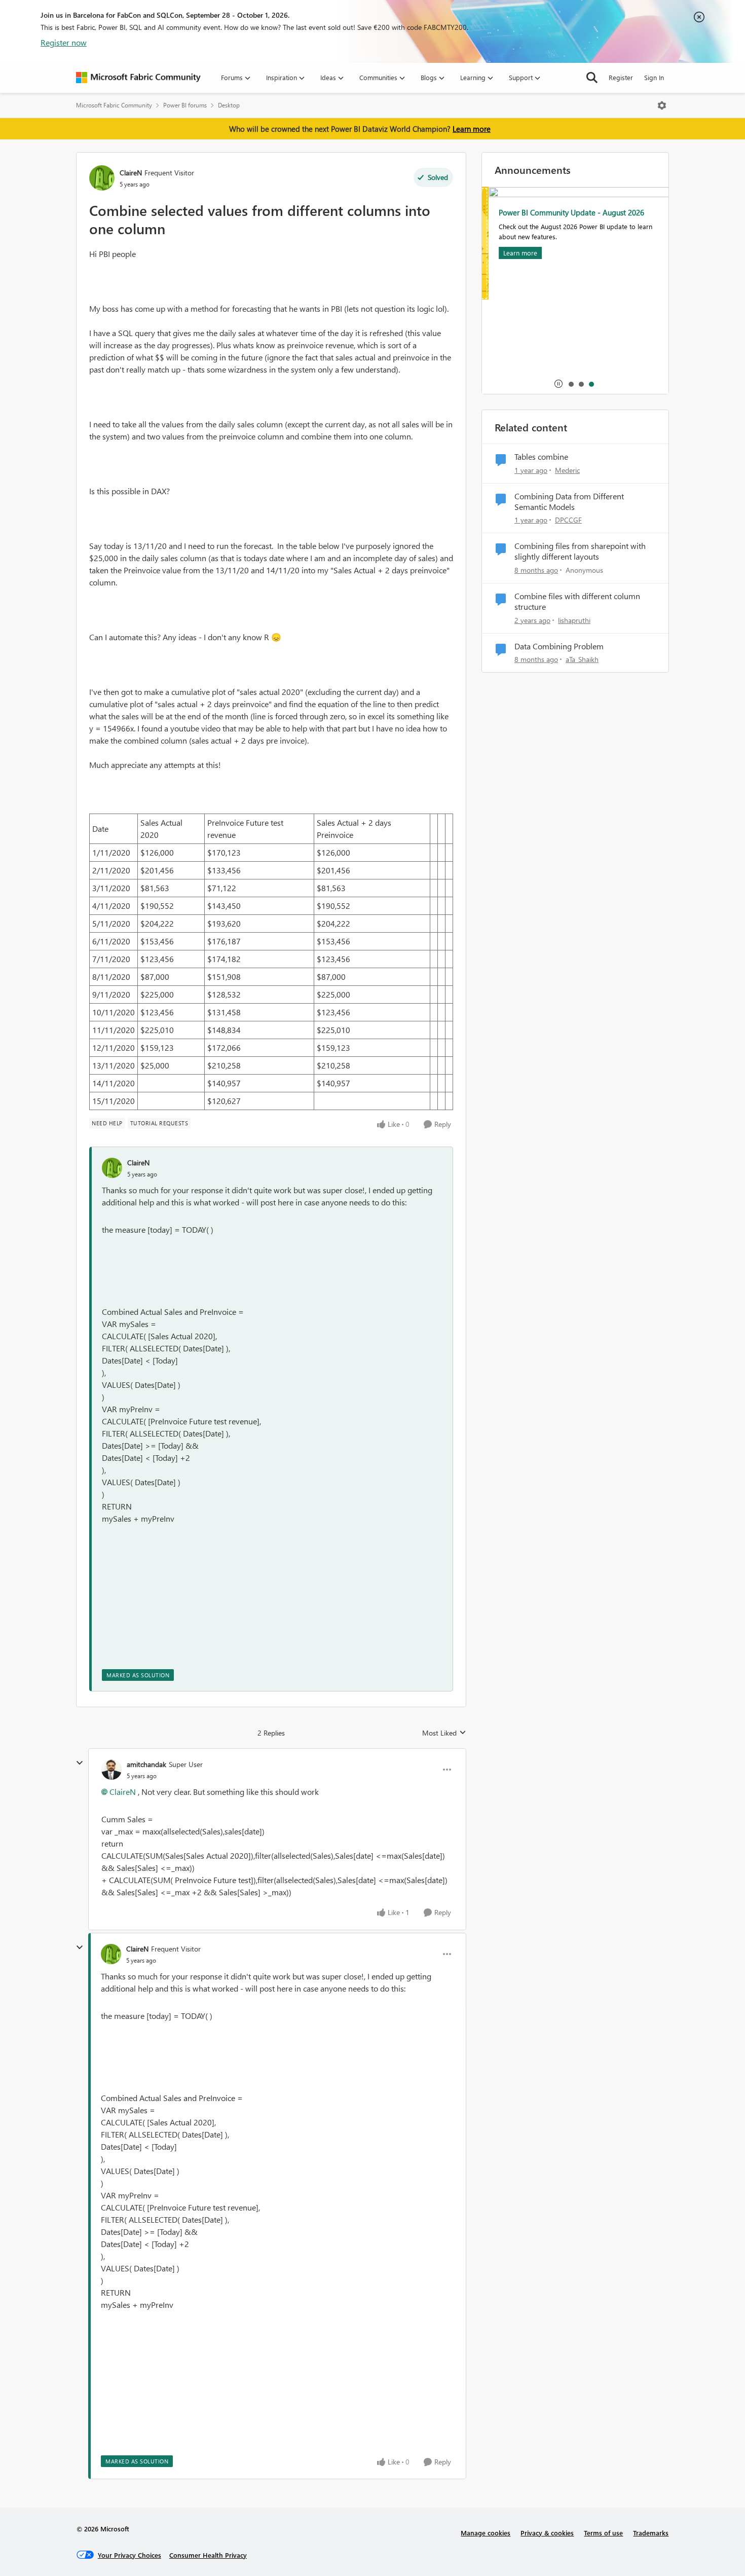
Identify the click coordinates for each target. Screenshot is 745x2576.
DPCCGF (568, 520)
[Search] (592, 78)
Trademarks (651, 2533)
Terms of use (603, 2533)
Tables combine (541, 457)
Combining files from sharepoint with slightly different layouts (580, 551)
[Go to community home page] (138, 78)
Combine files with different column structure (577, 601)
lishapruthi (574, 620)
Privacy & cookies (547, 2533)
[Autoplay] (558, 384)
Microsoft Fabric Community (114, 105)
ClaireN (131, 173)
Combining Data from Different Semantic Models (569, 502)
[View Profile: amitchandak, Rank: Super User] (111, 1770)
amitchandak (146, 1764)
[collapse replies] (80, 1763)
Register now (64, 42)
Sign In (654, 77)
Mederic (567, 470)
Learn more (472, 129)
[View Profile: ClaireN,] (112, 1168)
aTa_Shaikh (582, 659)
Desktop (229, 105)
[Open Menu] (662, 105)
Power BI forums (185, 105)
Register (621, 77)
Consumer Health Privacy (208, 2555)
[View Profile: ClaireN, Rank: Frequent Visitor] (102, 178)
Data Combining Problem (559, 646)
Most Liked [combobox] (444, 1733)
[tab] (571, 384)
